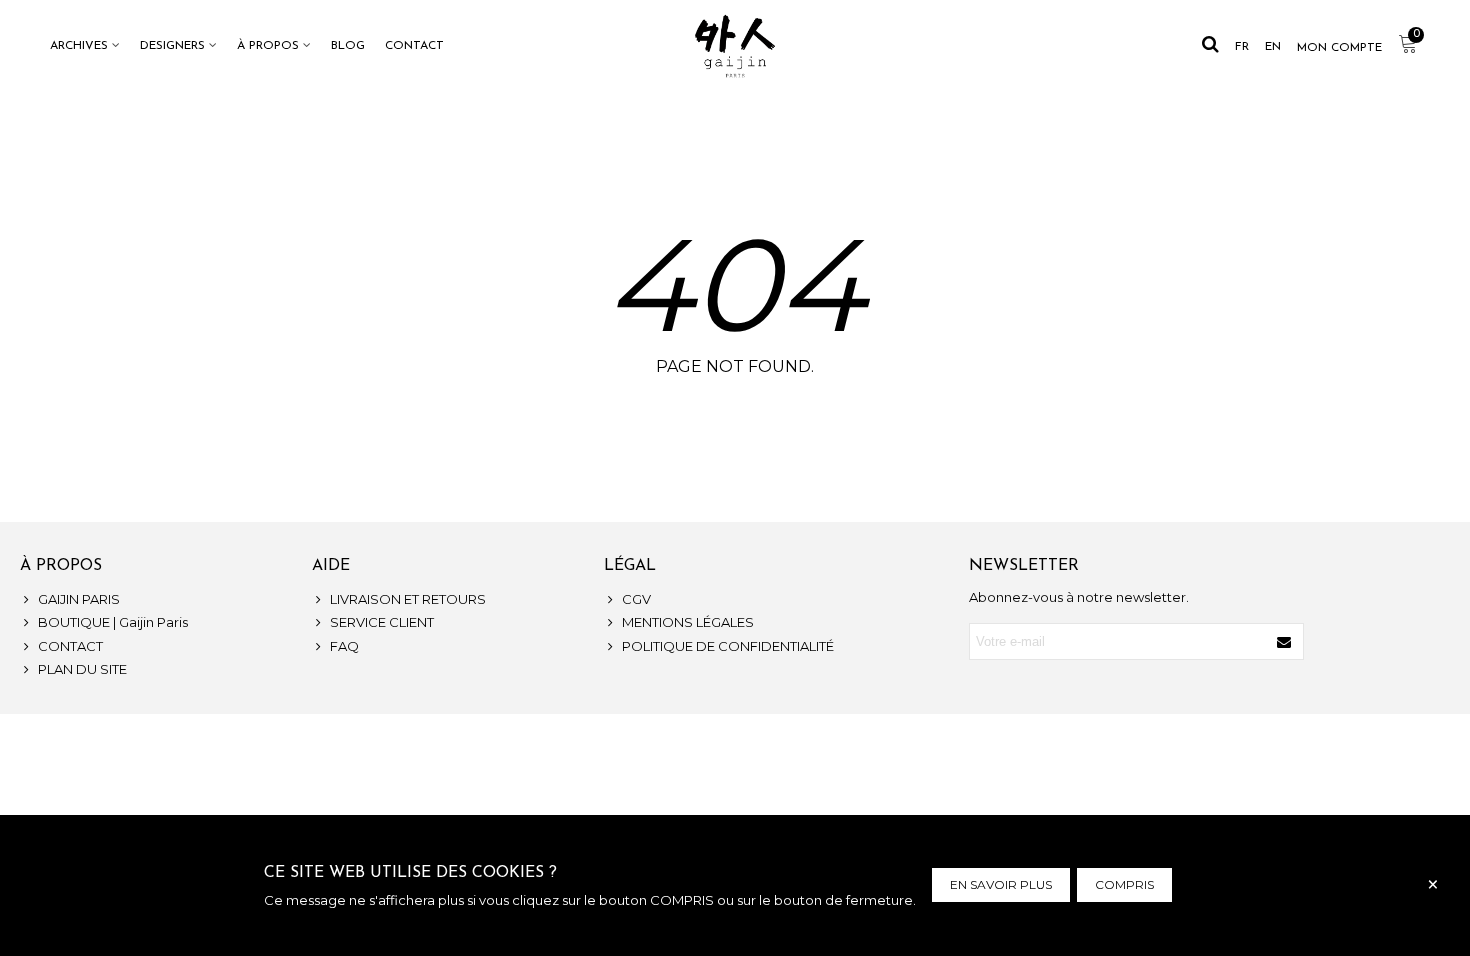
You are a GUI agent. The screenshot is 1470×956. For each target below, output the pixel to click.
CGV (636, 599)
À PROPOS (268, 46)
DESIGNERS (172, 46)
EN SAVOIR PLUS (1001, 884)
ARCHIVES (79, 46)
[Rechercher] (1210, 45)
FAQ (344, 646)
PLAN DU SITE (82, 669)
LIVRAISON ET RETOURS (408, 599)
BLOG (348, 46)
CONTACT (414, 46)
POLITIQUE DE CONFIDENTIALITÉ (728, 646)
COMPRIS (1124, 884)
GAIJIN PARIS (79, 599)
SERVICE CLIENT (382, 622)
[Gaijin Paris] (735, 46)
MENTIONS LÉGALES (688, 622)
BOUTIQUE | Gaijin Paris (113, 622)
